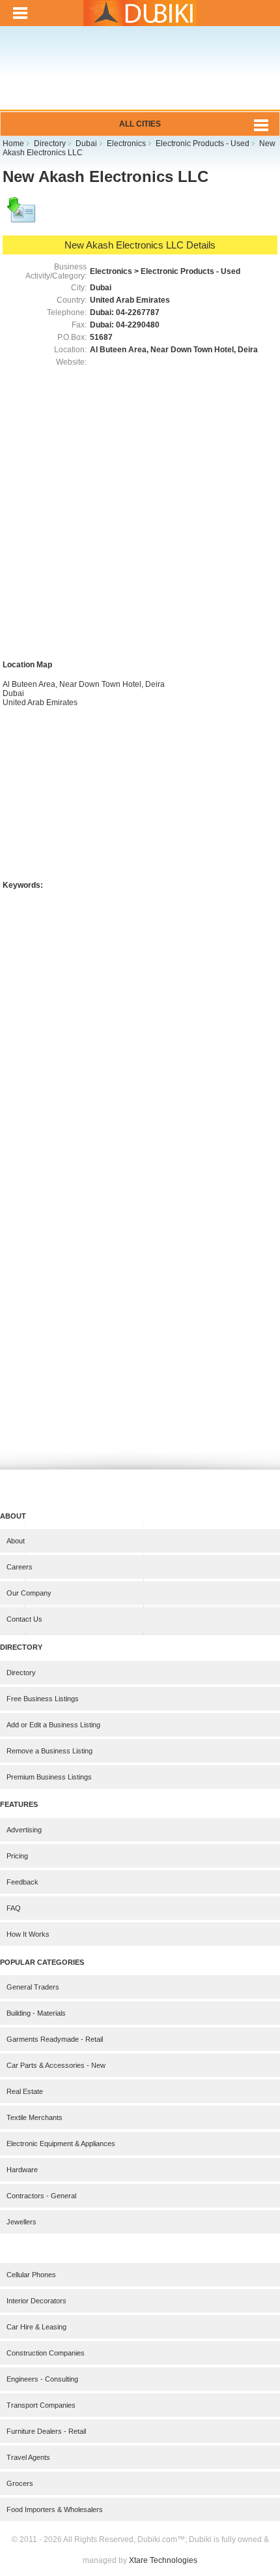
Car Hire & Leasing (36, 2327)
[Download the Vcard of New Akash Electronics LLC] (22, 216)
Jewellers (21, 2222)
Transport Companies (41, 2405)
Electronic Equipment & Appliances (61, 2144)
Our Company (29, 1593)
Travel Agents (28, 2457)
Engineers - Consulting (42, 2379)
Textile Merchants (35, 2117)
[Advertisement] (140, 77)
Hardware (22, 2170)
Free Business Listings (43, 1699)
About (16, 1541)
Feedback (22, 1882)
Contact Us (24, 1619)
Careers (20, 1567)
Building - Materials (36, 2013)
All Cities (140, 124)
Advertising (24, 1830)
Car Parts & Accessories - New (56, 2065)
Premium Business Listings (49, 1777)
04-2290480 (138, 325)
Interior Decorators (36, 2301)
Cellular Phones (31, 2275)
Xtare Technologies (163, 2560)
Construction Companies (46, 2353)
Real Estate (25, 2091)
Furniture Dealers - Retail (46, 2431)
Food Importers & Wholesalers (55, 2509)
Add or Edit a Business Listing (53, 1725)
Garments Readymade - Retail (55, 2039)
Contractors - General (41, 2196)
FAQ (14, 1908)
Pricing (17, 1856)
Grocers (20, 2483)
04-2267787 (138, 312)
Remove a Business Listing (49, 1751)
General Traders (33, 1987)
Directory (21, 1673)
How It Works (28, 1934)
